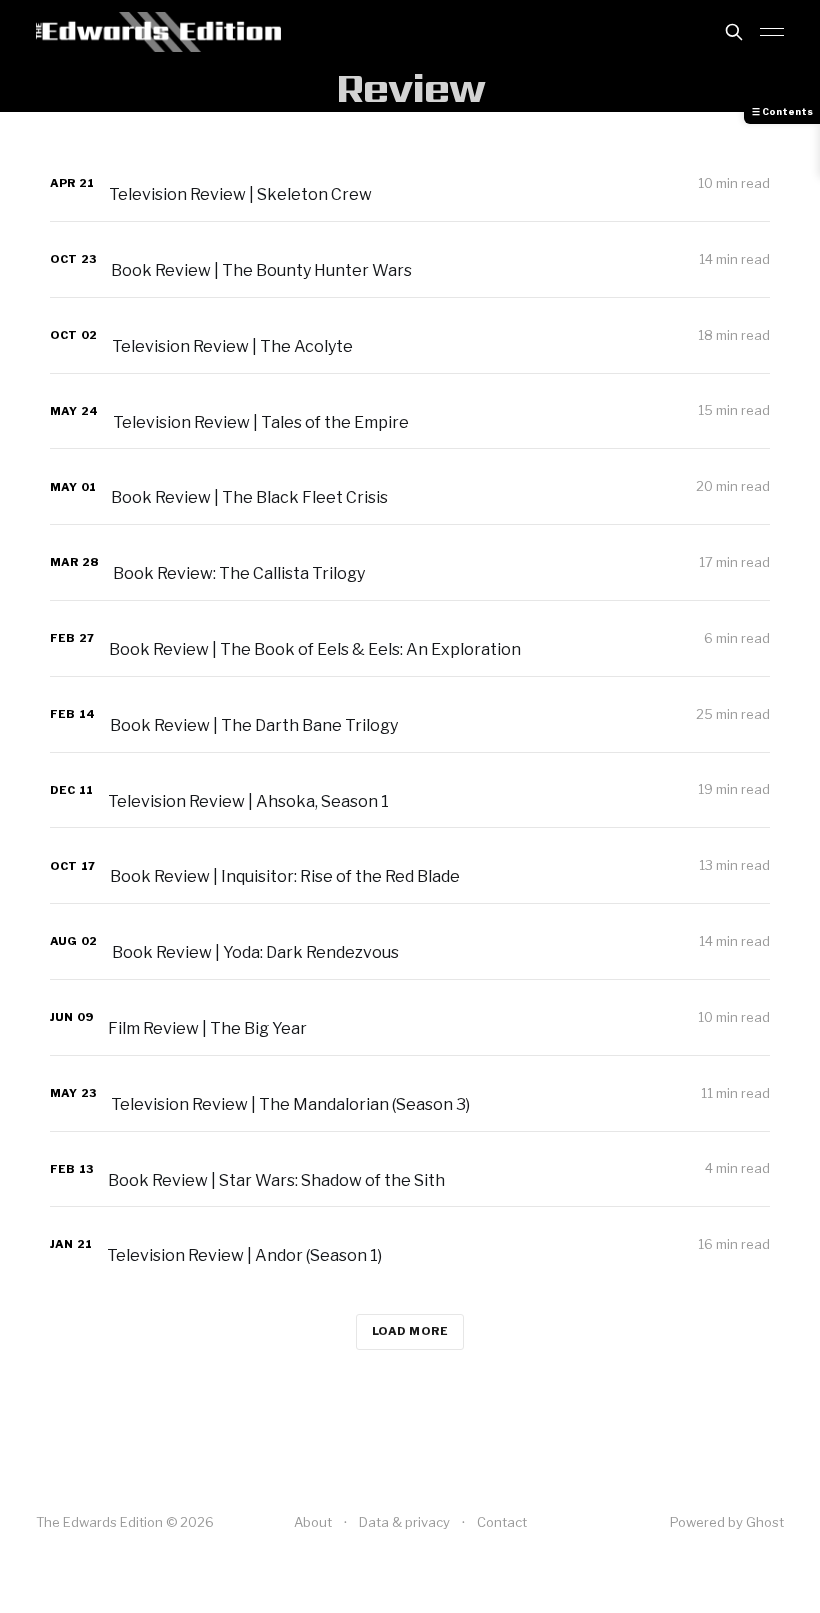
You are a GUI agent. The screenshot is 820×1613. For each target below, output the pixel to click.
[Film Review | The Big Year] (410, 1017)
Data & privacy (404, 1522)
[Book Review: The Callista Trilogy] (410, 562)
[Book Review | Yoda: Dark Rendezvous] (410, 941)
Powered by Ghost (727, 1522)
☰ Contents (782, 111)
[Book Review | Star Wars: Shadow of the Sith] (410, 1169)
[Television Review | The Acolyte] (410, 335)
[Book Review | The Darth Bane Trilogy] (410, 714)
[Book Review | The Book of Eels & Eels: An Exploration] (410, 638)
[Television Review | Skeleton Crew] (410, 183)
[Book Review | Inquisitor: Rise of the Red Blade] (410, 865)
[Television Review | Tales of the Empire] (410, 411)
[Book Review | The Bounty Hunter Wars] (410, 259)
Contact (502, 1522)
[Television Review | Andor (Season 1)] (410, 1244)
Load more (410, 1331)
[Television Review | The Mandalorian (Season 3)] (410, 1093)
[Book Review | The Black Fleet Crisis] (410, 486)
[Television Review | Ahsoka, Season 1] (410, 790)
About (313, 1522)
